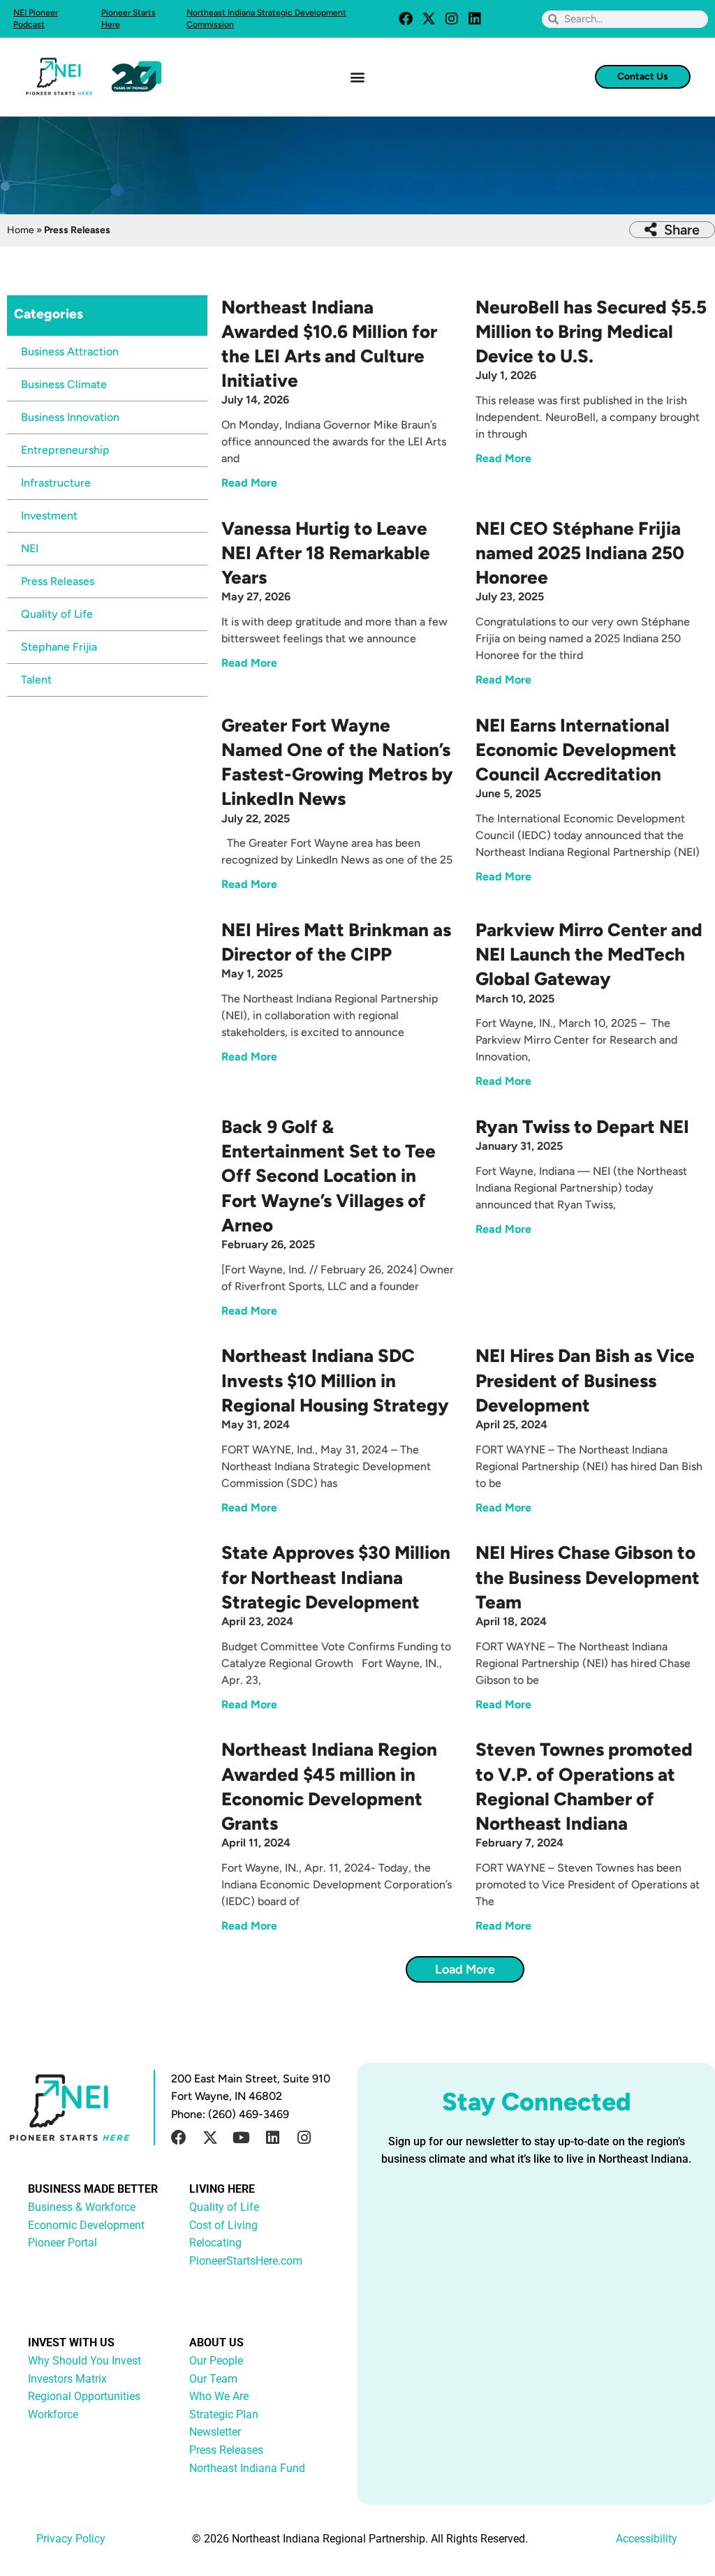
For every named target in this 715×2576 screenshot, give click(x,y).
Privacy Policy (71, 2539)
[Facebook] (406, 19)
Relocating (215, 2243)
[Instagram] (452, 19)
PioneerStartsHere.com (246, 2261)
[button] (358, 76)
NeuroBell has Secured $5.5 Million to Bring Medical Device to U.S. (591, 332)
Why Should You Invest (84, 2361)
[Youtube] (242, 2138)
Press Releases (58, 581)
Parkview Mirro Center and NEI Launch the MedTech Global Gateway (589, 954)
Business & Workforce (82, 2207)
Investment (49, 516)
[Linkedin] (475, 19)
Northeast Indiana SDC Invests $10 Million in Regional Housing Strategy (335, 1380)
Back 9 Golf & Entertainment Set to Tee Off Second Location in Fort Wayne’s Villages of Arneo (329, 1176)
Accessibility (647, 2539)
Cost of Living (223, 2225)
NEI (30, 548)
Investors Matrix (67, 2379)
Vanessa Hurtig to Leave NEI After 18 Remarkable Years (326, 553)
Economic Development (86, 2225)
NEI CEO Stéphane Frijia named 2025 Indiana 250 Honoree (580, 553)
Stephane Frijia (59, 647)
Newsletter (215, 2432)
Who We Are (219, 2396)
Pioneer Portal (62, 2243)
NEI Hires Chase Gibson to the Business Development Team (588, 1577)
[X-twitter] (429, 19)
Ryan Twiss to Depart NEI (582, 1127)
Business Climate (64, 384)
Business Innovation (70, 417)
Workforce (53, 2414)
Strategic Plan (224, 2414)
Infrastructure (56, 483)
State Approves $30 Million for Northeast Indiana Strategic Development (336, 1577)
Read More (249, 483)
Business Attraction (70, 351)
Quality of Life (57, 614)
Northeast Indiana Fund (247, 2468)
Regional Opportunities (84, 2396)
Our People (216, 2361)
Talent (36, 680)
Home (21, 230)
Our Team (213, 2379)
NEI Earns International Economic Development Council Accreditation (576, 750)
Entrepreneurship (65, 450)
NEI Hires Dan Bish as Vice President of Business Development (585, 1380)
